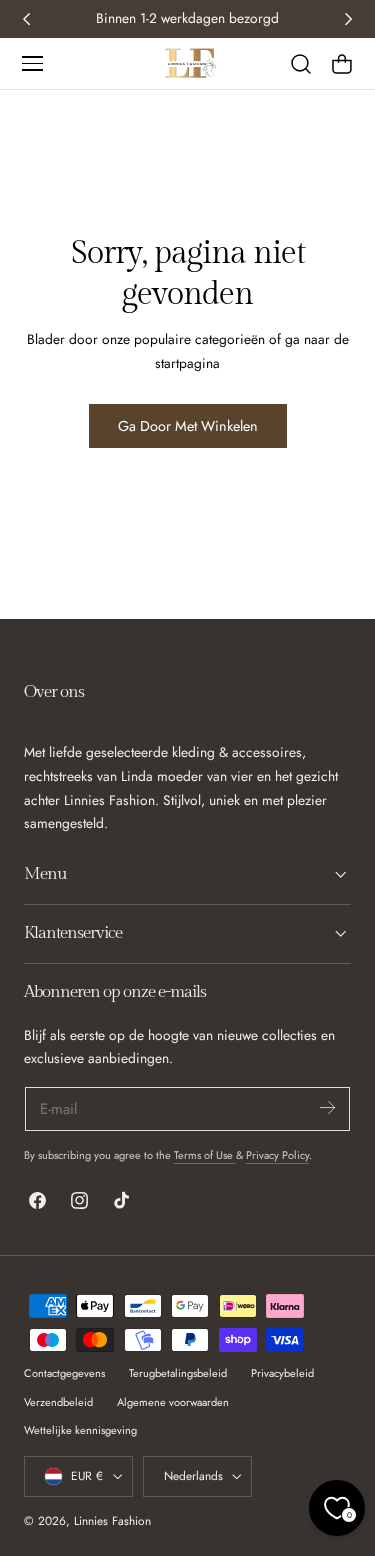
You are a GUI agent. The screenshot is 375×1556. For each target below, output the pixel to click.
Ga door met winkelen (188, 426)
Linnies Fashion (112, 1520)
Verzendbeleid (58, 1402)
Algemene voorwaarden (173, 1402)
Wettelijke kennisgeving (80, 1430)
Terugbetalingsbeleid (178, 1373)
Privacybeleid (282, 1373)
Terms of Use (205, 1155)
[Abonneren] (327, 1107)
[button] (32, 63)
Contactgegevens (64, 1373)
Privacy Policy (277, 1155)
